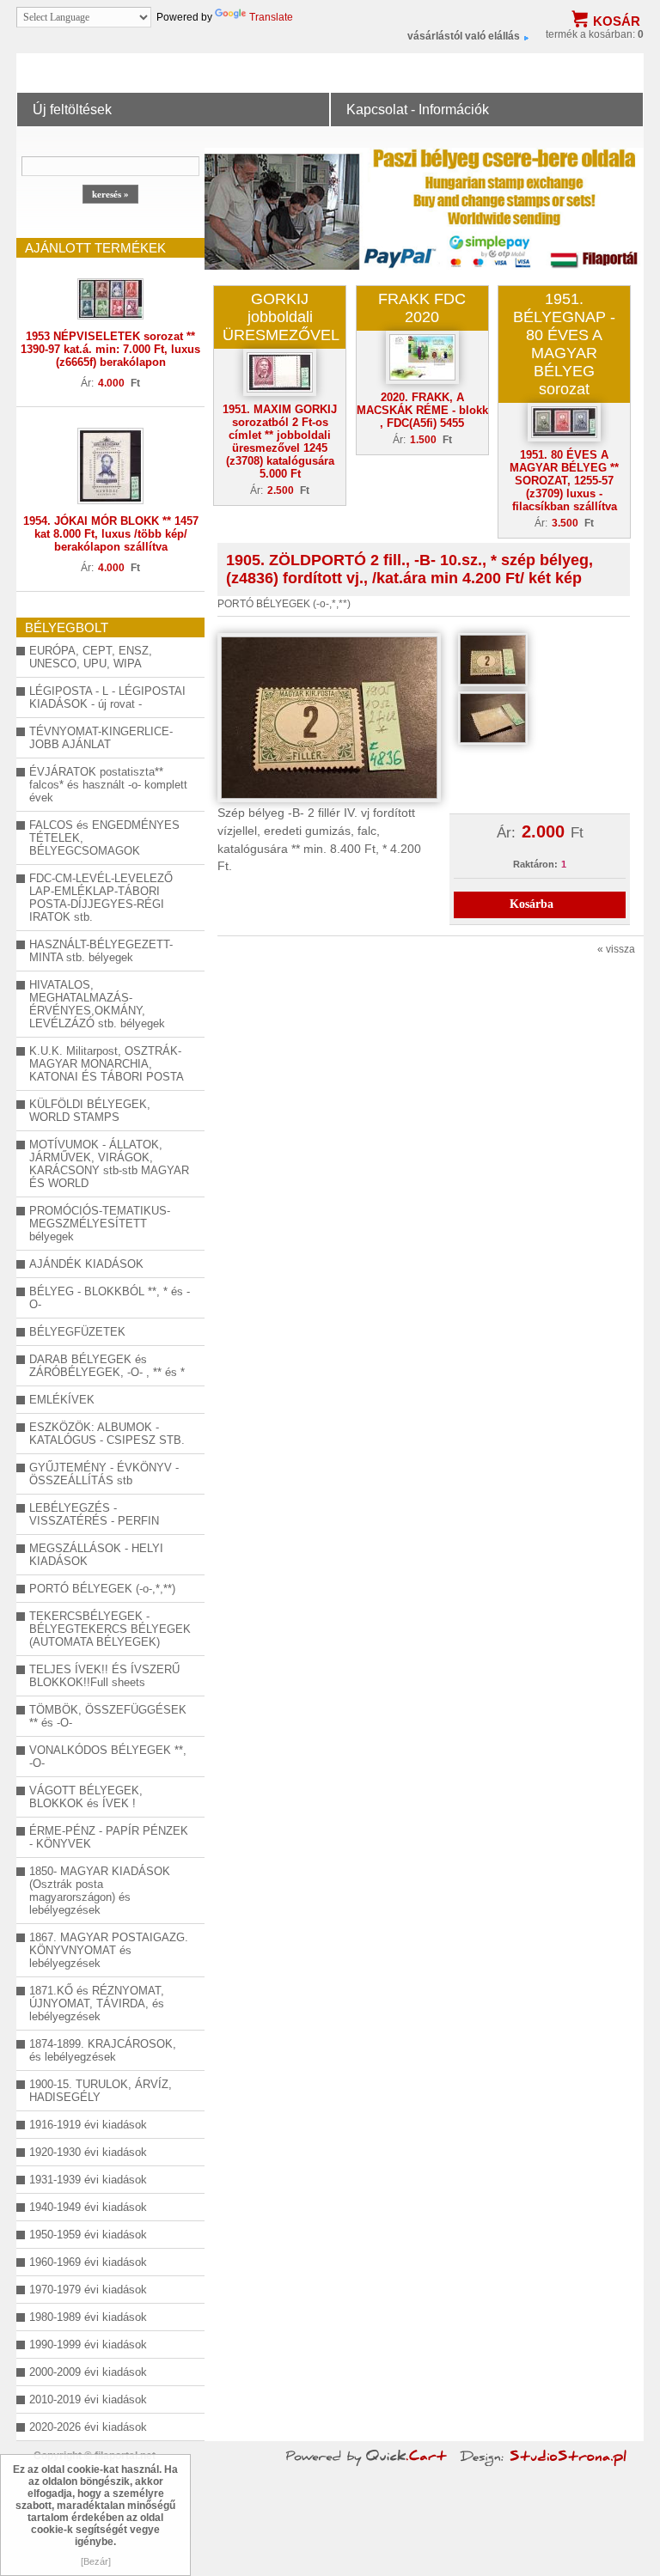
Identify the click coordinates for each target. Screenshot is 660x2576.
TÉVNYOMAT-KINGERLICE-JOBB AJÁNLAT (101, 738)
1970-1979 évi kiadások (88, 2290)
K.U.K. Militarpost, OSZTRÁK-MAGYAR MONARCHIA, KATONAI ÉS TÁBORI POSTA (107, 1064)
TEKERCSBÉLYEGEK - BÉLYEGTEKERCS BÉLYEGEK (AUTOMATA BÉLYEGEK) (110, 1629)
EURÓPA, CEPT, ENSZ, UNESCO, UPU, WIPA (91, 657)
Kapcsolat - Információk (418, 109)
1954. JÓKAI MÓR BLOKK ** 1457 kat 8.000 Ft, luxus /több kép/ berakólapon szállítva (111, 534)
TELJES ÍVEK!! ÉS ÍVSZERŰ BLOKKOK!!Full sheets (104, 1676)
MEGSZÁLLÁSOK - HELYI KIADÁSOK (96, 1555)
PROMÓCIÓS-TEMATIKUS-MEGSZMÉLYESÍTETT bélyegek (100, 1224)
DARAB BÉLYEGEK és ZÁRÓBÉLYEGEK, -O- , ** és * (107, 1366)
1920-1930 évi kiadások (88, 2152)
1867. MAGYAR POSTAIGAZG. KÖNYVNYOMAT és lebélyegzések (109, 1950)
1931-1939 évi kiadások (88, 2180)
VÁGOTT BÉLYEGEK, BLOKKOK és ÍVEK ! (86, 1797)
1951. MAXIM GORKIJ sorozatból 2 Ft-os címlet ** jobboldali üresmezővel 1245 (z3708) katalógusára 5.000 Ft (280, 442)
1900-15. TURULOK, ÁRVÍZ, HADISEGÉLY (101, 2091)
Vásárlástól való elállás (464, 36)
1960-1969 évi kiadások (88, 2262)
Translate (271, 17)
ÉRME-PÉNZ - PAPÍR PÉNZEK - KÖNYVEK (109, 1837)
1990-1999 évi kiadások (88, 2345)
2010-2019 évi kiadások (88, 2399)
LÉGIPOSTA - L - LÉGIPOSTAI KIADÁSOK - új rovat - (107, 697)
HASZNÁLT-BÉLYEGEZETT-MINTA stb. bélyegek (101, 951)
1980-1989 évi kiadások (88, 2317)
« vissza (616, 949)
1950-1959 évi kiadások (88, 2235)
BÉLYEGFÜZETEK (77, 1332)
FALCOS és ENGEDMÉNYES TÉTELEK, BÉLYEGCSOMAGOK (104, 838)
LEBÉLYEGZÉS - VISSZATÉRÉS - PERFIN (94, 1514)
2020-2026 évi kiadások (88, 2427)
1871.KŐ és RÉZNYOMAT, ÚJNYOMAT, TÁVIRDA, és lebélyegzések (97, 2004)
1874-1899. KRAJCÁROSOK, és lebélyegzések (103, 2050)
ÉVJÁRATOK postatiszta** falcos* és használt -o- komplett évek (108, 785)
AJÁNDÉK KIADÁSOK (86, 1264)
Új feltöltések (72, 109)
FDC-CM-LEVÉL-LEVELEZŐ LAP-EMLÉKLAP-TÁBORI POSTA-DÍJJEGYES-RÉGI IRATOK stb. (101, 898)
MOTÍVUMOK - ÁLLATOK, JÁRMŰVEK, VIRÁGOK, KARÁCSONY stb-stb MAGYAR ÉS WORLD (109, 1164)
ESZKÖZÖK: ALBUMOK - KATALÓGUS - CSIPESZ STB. (107, 1434)
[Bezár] (96, 2561)
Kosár (617, 21)
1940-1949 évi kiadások (88, 2207)
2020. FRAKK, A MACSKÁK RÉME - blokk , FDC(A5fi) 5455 (422, 410)
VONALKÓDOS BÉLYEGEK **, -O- (108, 1757)
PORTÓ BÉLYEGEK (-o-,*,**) (102, 1589)
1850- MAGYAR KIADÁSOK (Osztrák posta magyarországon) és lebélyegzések (100, 1891)
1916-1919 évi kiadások (88, 2125)
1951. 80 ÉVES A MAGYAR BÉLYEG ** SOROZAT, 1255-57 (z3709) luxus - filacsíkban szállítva (564, 481)
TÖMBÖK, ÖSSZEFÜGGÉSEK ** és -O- (108, 1716)
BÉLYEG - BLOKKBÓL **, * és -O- (110, 1298)
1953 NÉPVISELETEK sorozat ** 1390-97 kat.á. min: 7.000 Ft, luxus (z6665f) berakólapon (110, 349)
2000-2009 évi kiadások (88, 2372)
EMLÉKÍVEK (62, 1400)
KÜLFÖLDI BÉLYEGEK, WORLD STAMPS (90, 1111)
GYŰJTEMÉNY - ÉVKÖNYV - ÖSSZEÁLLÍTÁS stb (104, 1474)
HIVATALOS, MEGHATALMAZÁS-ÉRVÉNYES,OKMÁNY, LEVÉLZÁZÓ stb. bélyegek (97, 1004)
